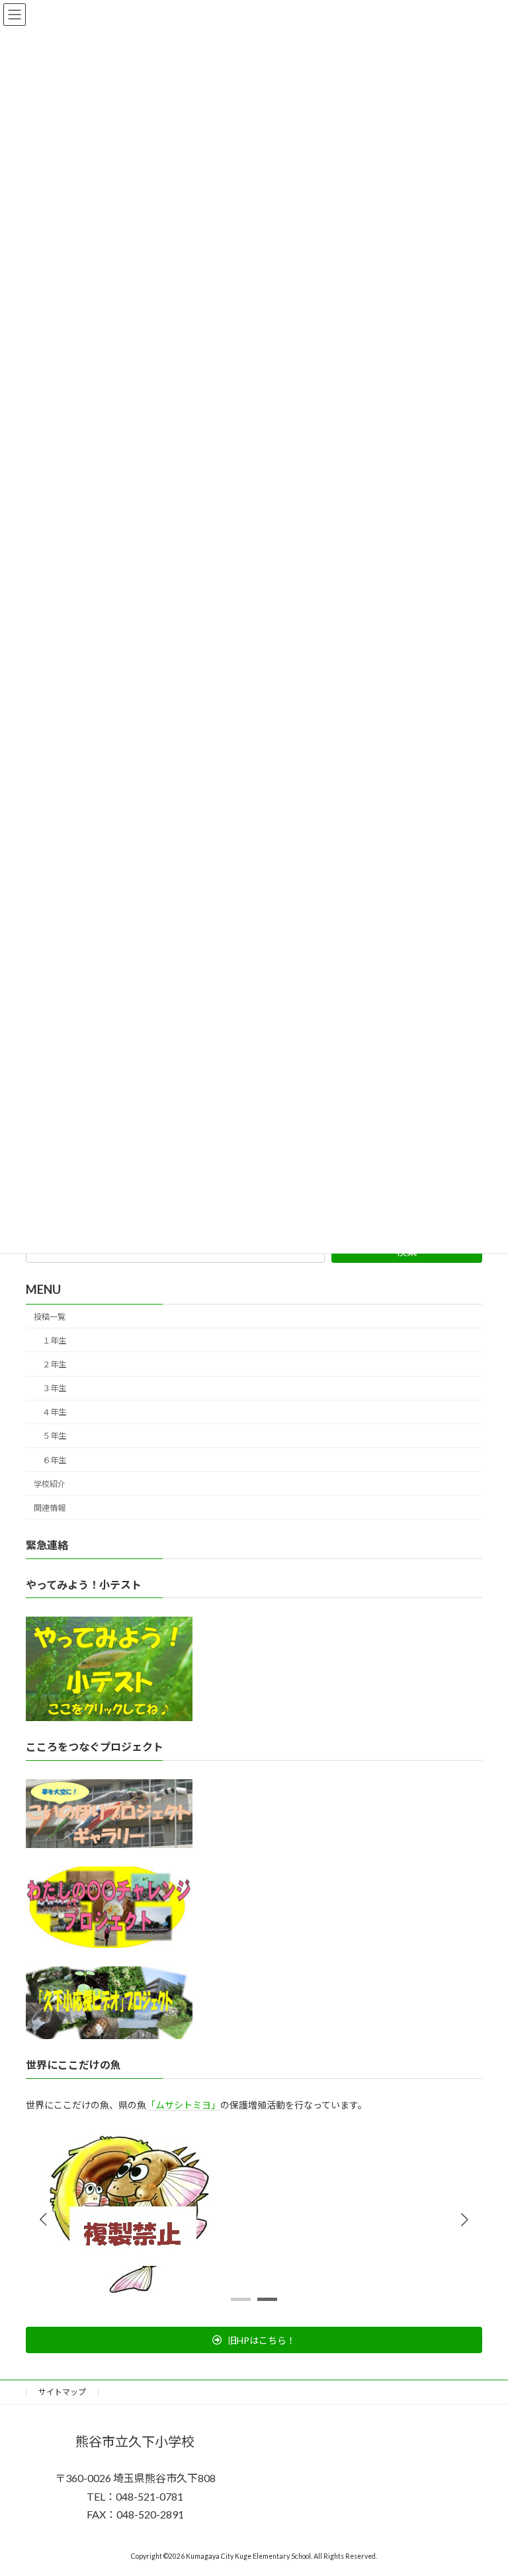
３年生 (54, 1388)
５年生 (54, 1436)
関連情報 (50, 1507)
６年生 (54, 1460)
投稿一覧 (50, 1316)
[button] (464, 2220)
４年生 (54, 1412)
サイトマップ (62, 2392)
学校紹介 (50, 1483)
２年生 (54, 1364)
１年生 (54, 1340)
